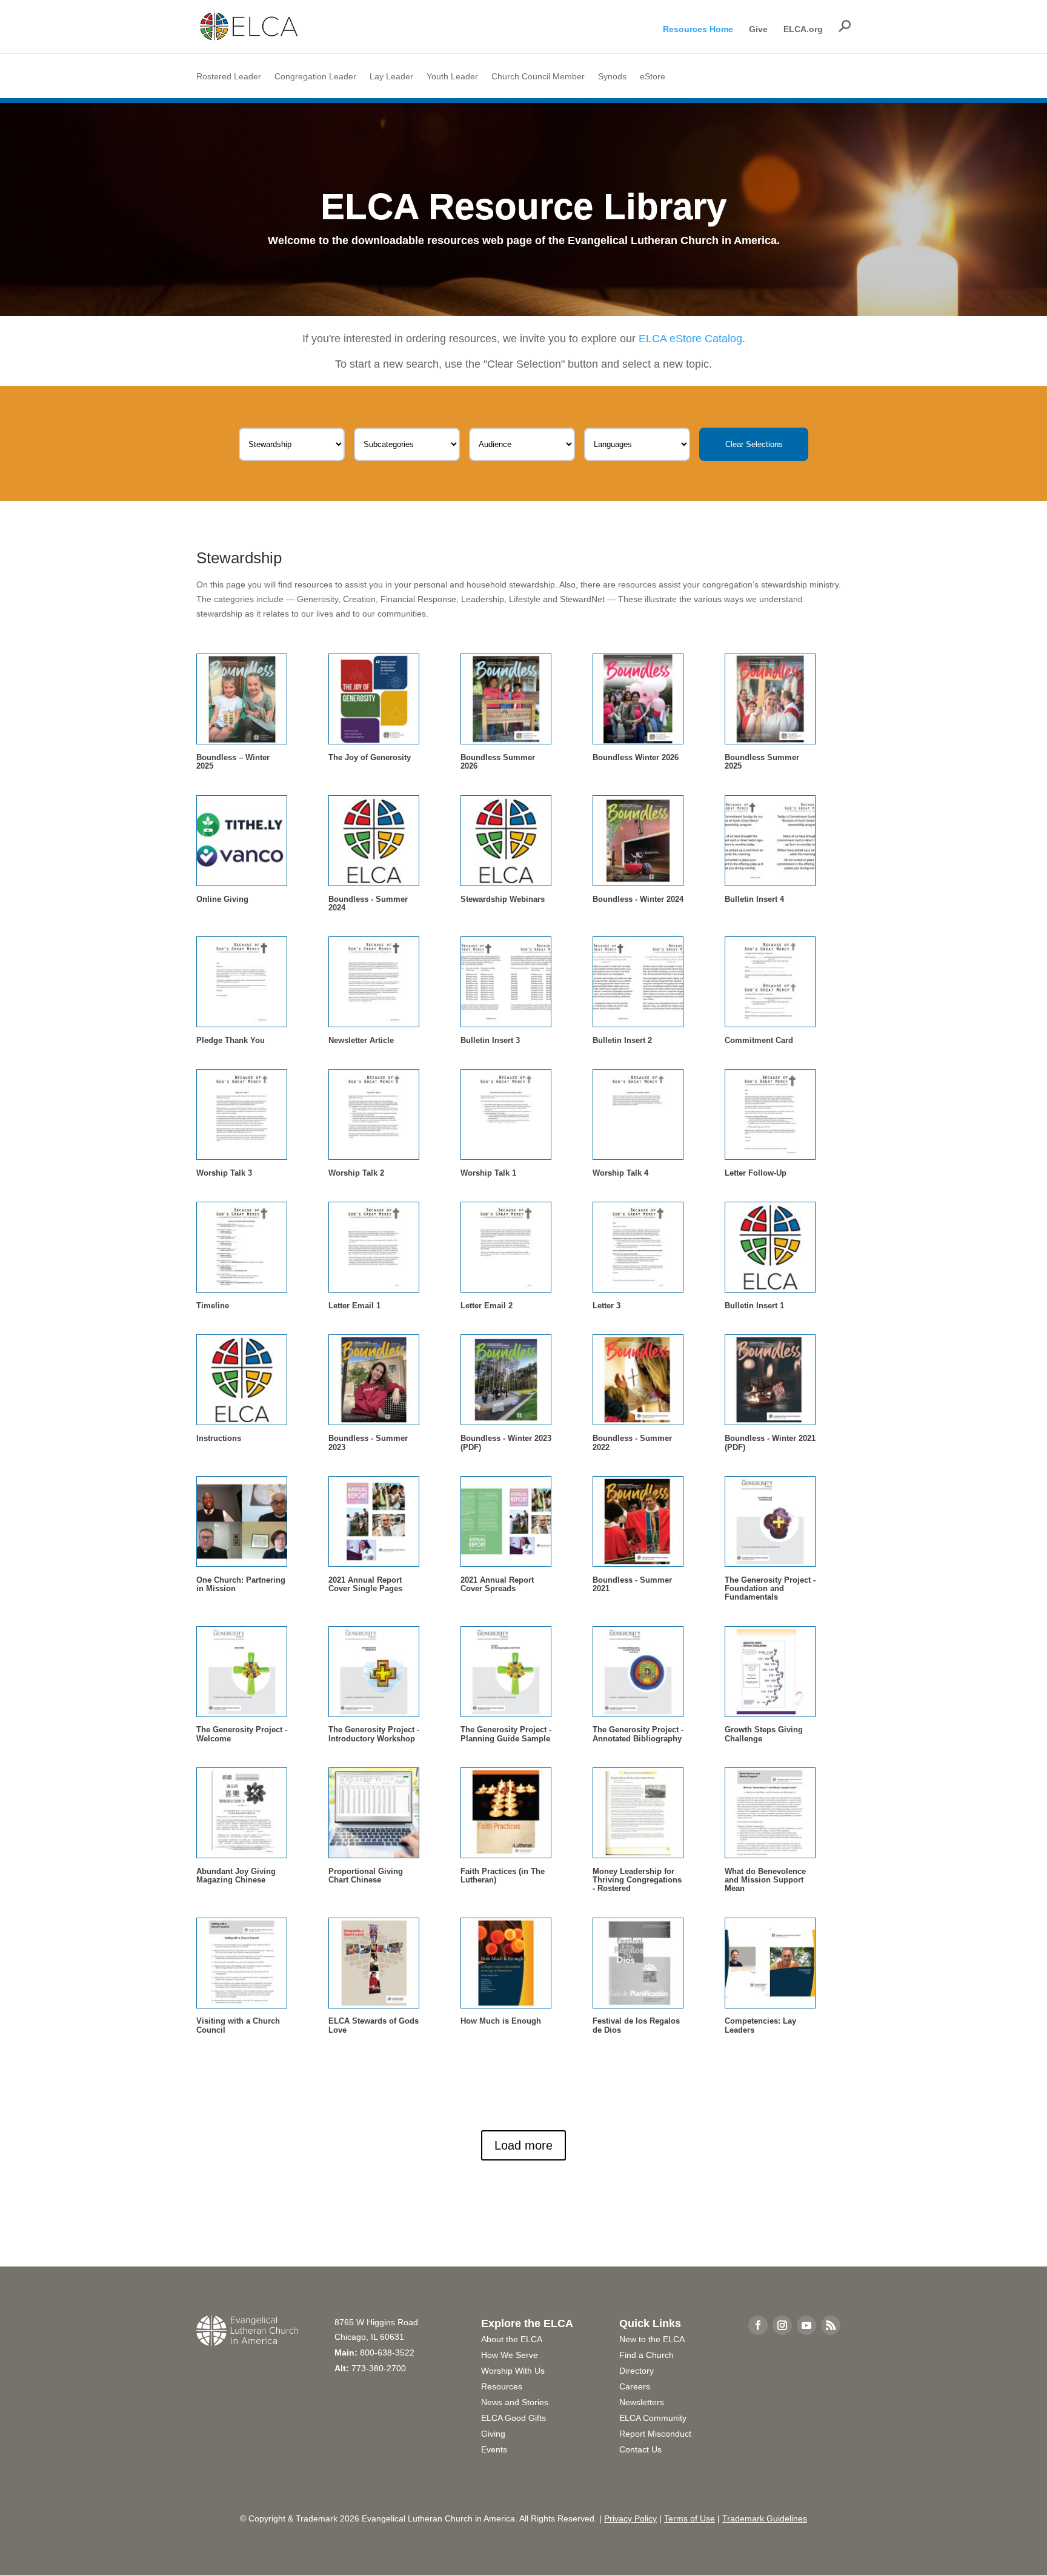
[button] (845, 26)
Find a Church (646, 2355)
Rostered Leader (229, 77)
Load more (523, 2145)
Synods (612, 77)
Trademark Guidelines (765, 2518)
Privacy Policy (630, 2518)
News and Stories (515, 2402)
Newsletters (642, 2402)
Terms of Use (690, 2518)
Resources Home (698, 29)
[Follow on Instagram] (782, 2325)
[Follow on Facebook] (758, 2325)
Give (758, 29)
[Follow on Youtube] (806, 2325)
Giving (493, 2434)
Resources (502, 2386)
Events (494, 2449)
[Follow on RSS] (831, 2325)
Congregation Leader (315, 77)
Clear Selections (754, 444)
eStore (653, 77)
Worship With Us (513, 2371)
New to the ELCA (652, 2339)
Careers (635, 2386)
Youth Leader (452, 77)
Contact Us (640, 2449)
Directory (637, 2371)
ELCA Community (653, 2418)
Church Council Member (538, 77)
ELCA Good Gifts (514, 2418)
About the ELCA (512, 2339)
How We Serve (510, 2355)
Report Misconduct (655, 2434)
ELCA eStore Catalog (690, 339)
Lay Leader (391, 77)
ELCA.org (803, 29)
